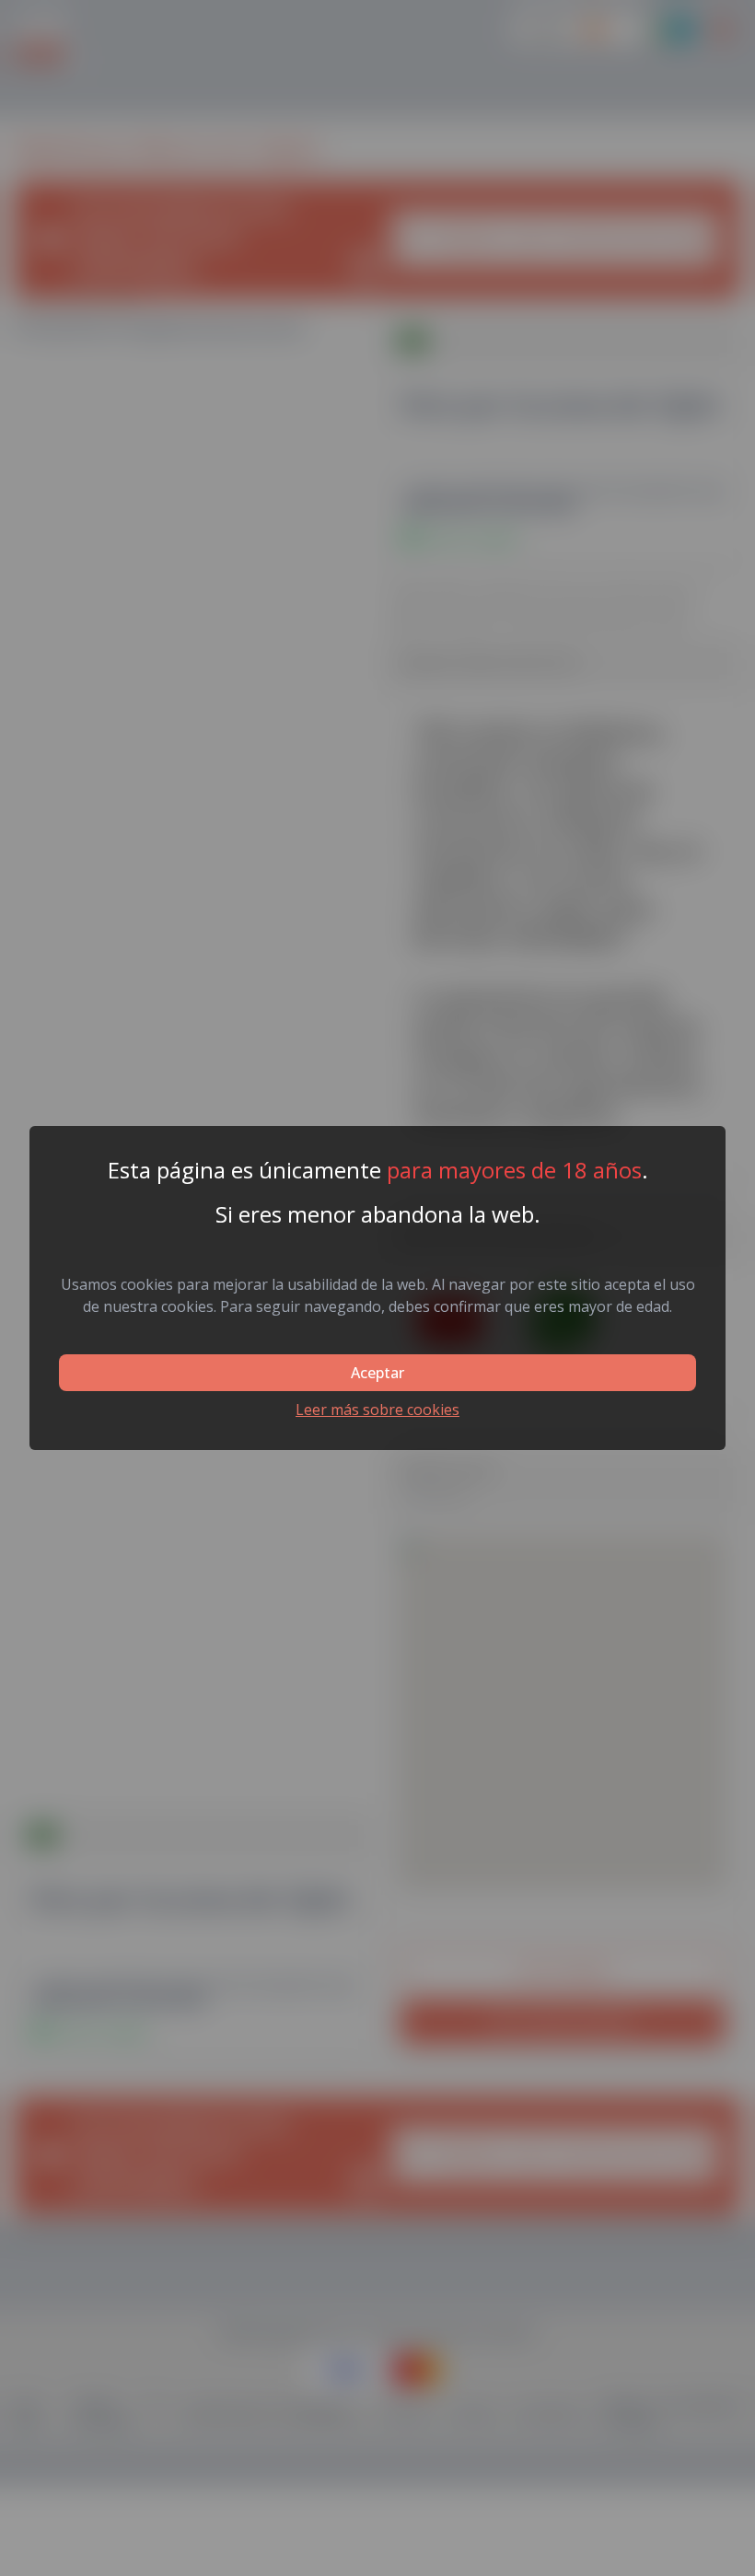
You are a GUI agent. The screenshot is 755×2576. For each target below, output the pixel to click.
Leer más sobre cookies (377, 1410)
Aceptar (377, 1373)
